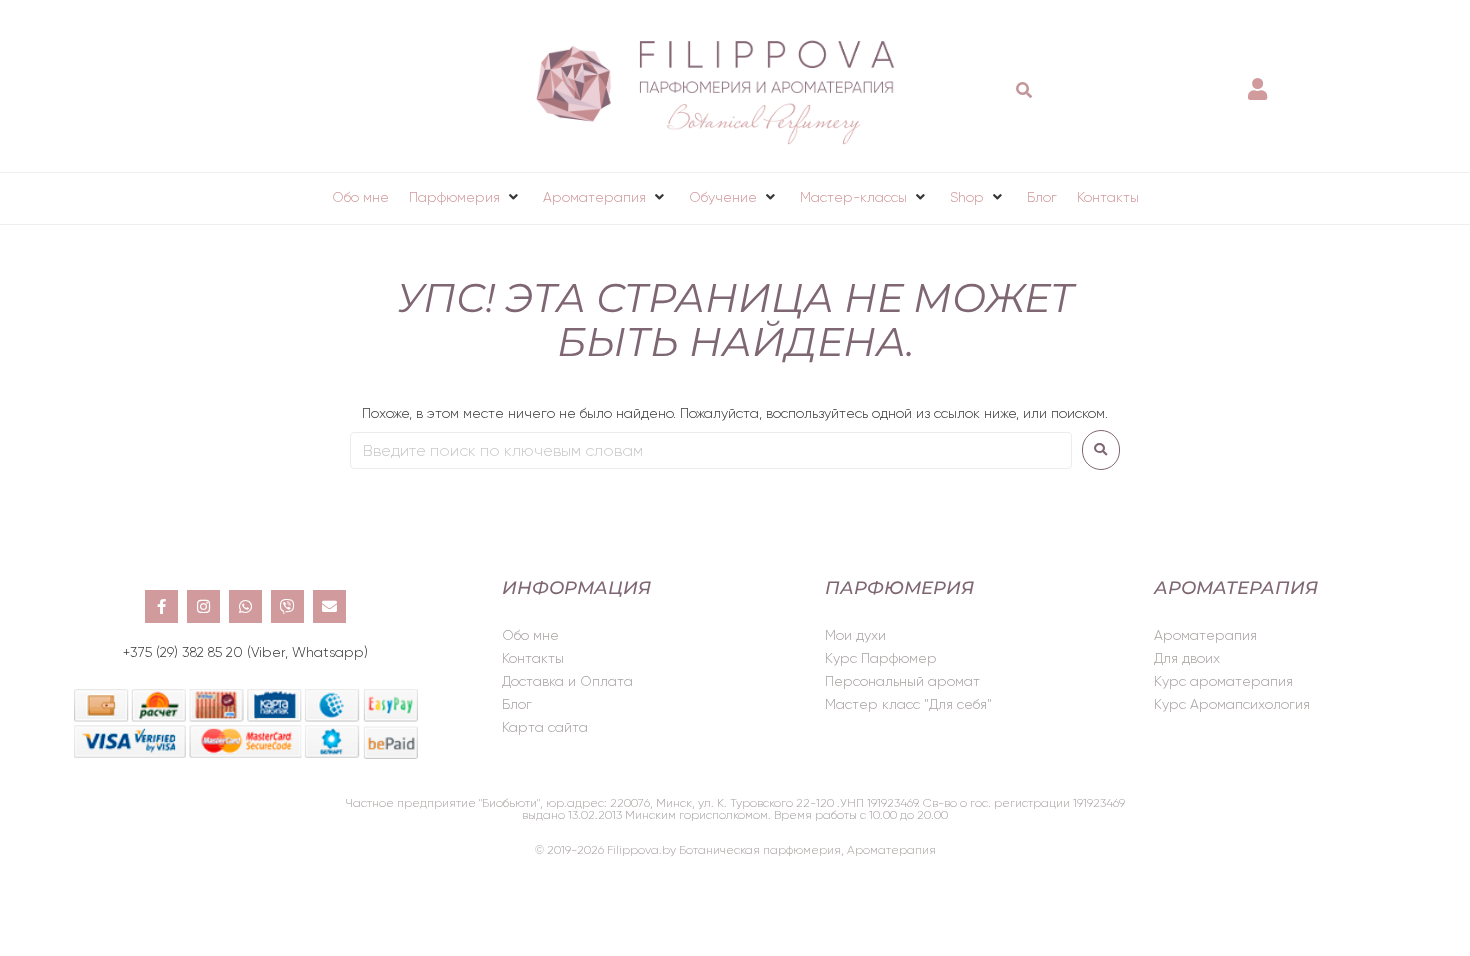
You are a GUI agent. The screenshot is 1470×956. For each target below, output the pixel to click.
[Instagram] (203, 606)
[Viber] (287, 606)
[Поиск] (1024, 90)
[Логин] (1260, 79)
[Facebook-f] (161, 606)
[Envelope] (329, 606)
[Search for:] (711, 450)
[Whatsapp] (245, 606)
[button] (466, 197)
